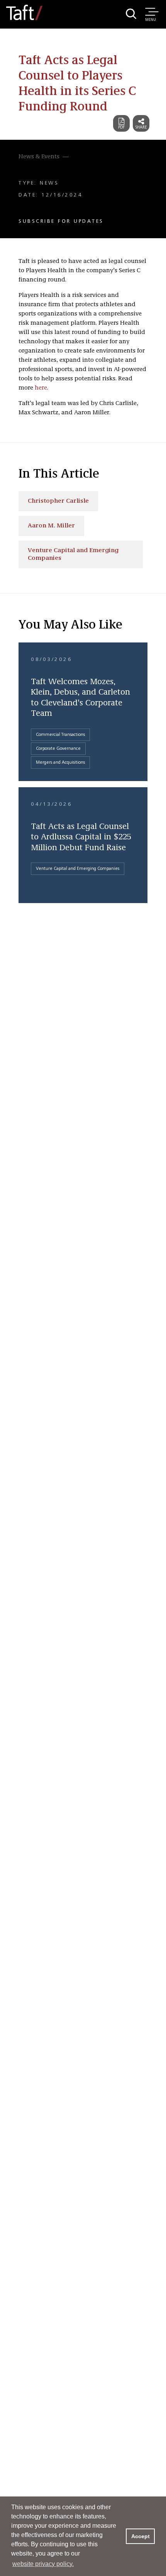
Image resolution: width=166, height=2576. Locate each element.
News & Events (39, 157)
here (41, 388)
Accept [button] (141, 2536)
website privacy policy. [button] (43, 2564)
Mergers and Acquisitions (60, 763)
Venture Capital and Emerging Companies (73, 554)
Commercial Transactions (60, 735)
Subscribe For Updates (61, 221)
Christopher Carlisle (58, 501)
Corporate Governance (58, 749)
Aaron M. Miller (51, 526)
